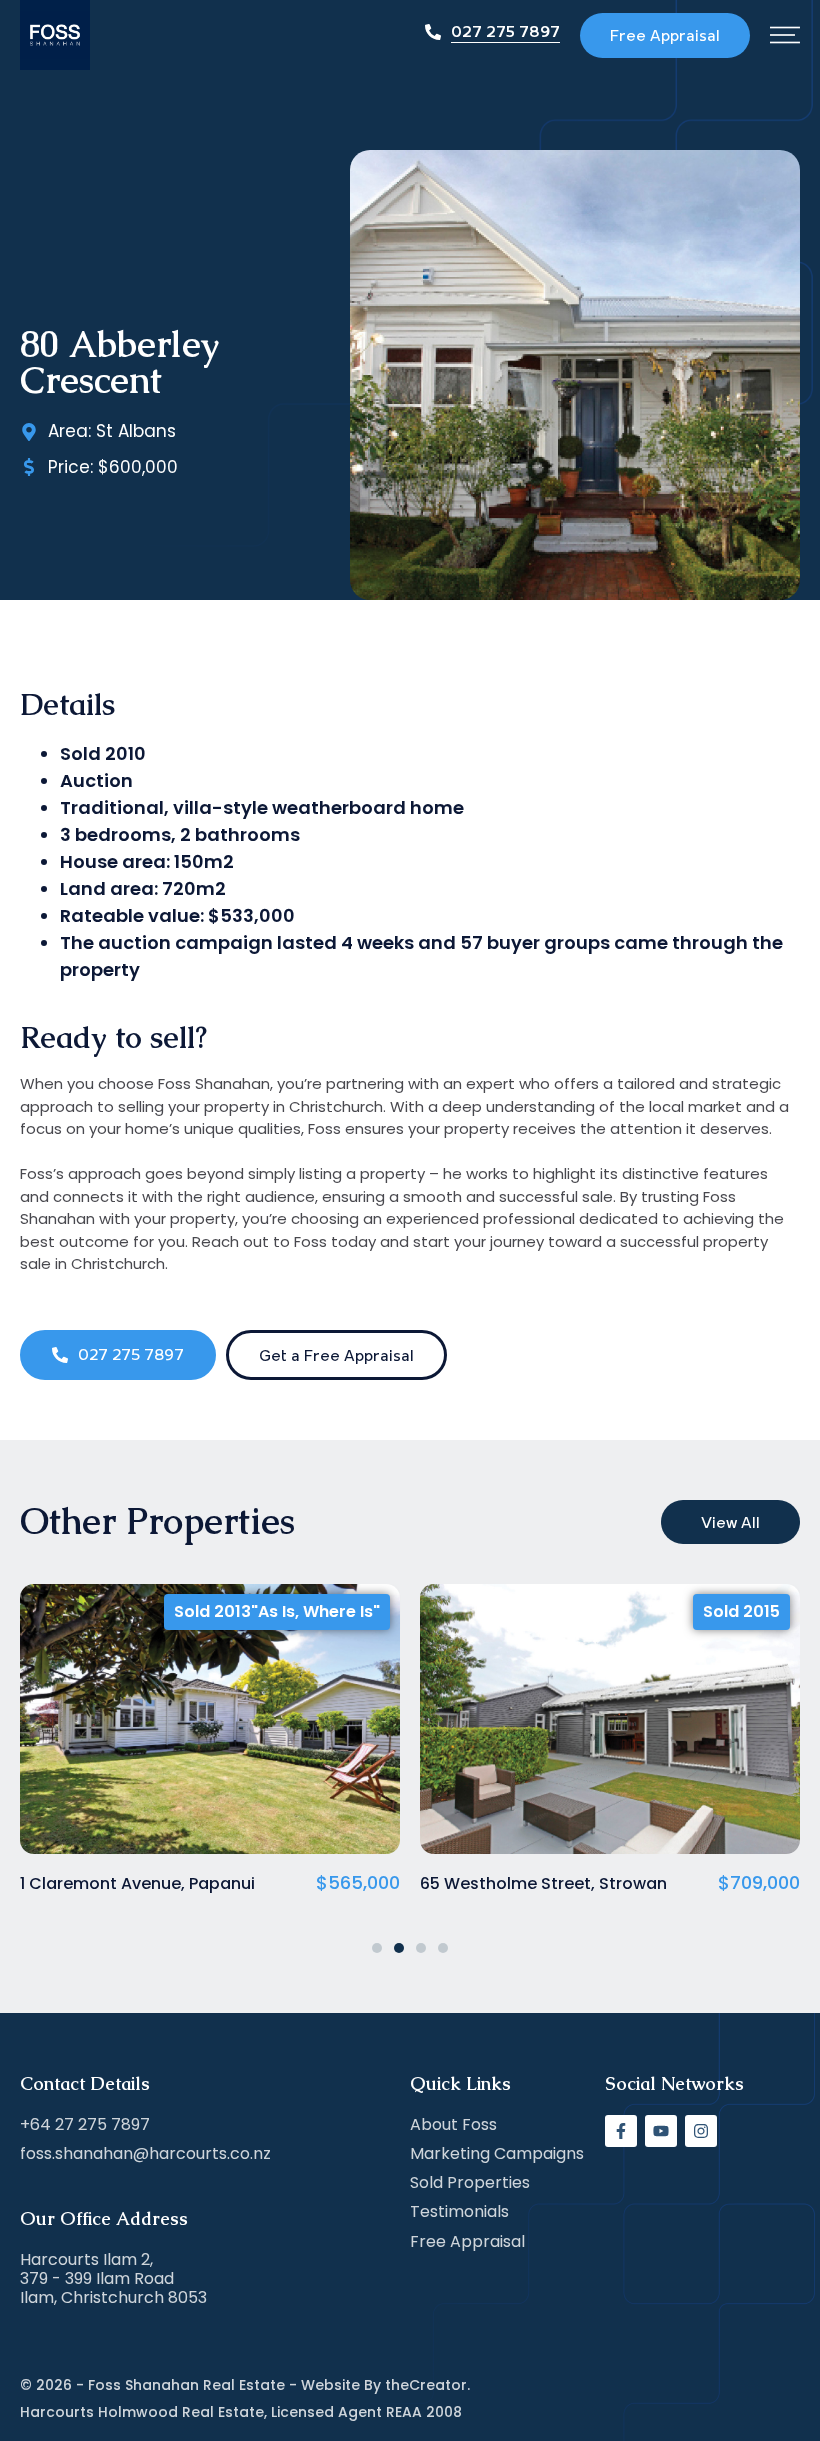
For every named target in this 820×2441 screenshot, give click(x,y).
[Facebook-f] (621, 2131)
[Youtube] (661, 2131)
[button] (377, 1948)
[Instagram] (701, 2131)
